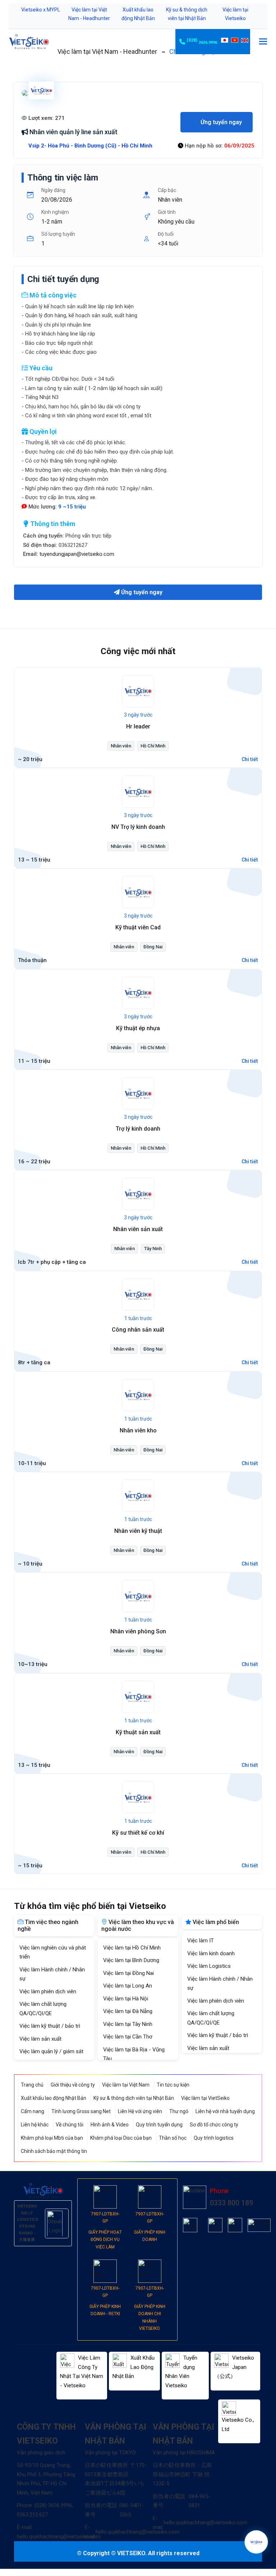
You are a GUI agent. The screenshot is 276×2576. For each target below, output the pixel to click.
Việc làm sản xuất (40, 2039)
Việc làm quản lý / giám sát (51, 2051)
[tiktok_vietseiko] (215, 2225)
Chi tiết (250, 759)
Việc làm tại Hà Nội (126, 1999)
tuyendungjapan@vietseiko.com (77, 554)
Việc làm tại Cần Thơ (128, 2037)
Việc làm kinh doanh (211, 1953)
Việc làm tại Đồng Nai (128, 1973)
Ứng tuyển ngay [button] (220, 122)
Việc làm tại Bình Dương (131, 1960)
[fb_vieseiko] (190, 2225)
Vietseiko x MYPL (41, 10)
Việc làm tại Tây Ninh (128, 2024)
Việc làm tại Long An (128, 1986)
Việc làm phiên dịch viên (48, 1991)
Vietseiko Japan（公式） (234, 2367)
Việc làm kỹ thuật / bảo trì (50, 2026)
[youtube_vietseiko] (235, 2225)
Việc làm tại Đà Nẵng (128, 2011)
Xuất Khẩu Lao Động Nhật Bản (134, 2367)
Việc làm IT (201, 1941)
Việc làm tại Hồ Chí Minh (132, 1948)
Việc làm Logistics (209, 1966)
